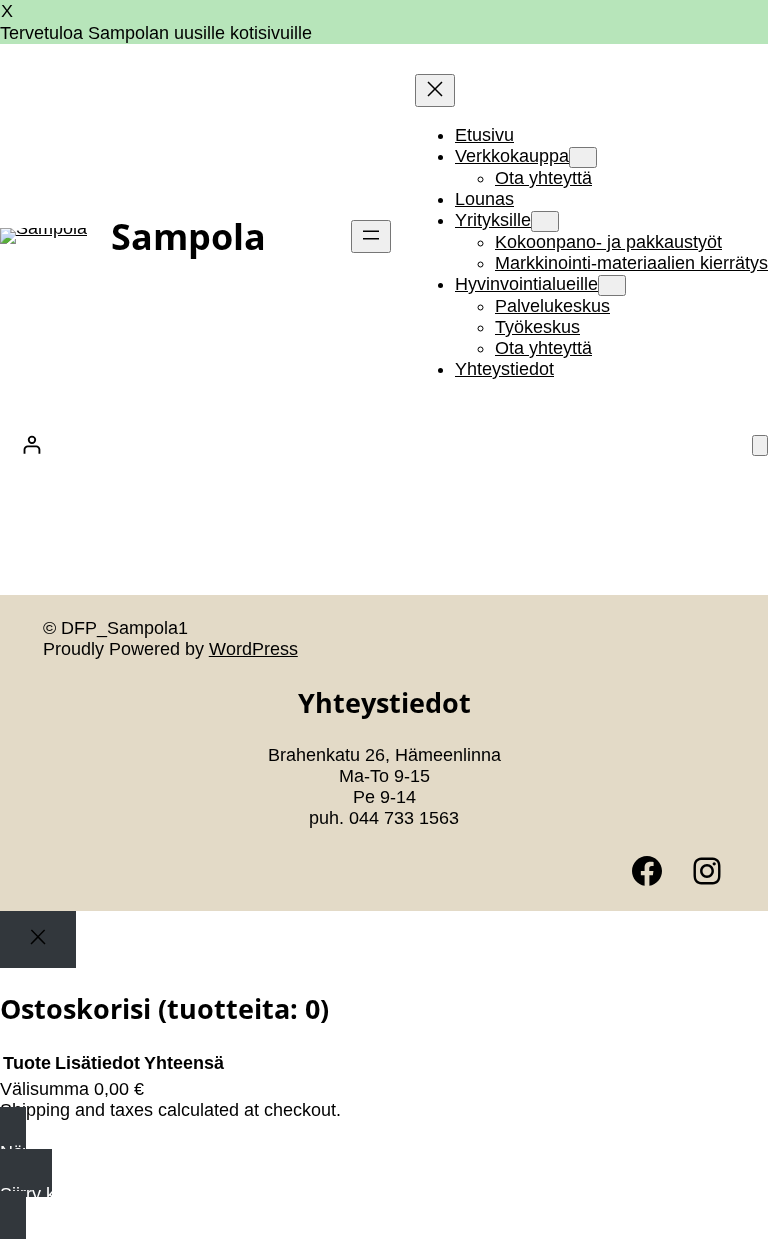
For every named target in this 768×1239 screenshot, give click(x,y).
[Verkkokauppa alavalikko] (583, 157)
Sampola (188, 236)
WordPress (253, 649)
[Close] (38, 939)
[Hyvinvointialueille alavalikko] (612, 285)
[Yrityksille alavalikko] (545, 221)
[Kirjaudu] (31, 444)
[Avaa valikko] (371, 236)
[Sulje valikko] (435, 90)
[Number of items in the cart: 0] (760, 445)
